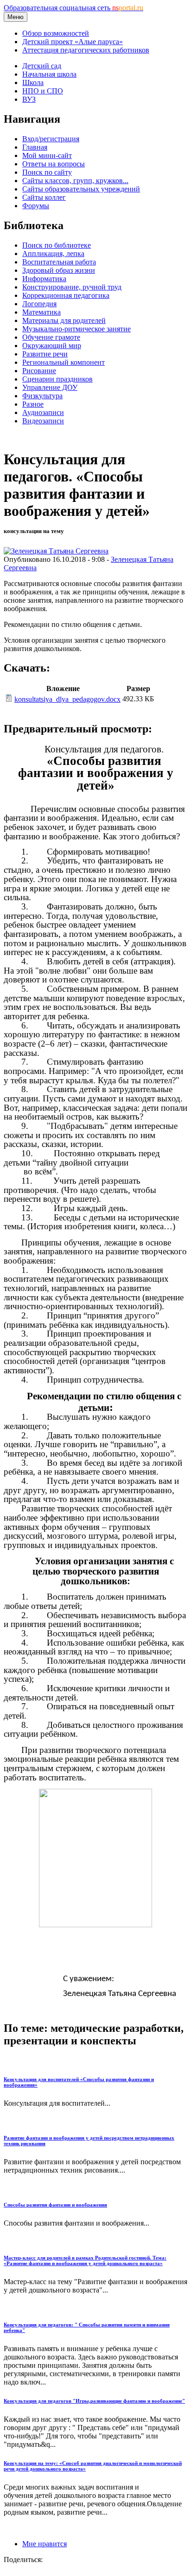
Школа (33, 82)
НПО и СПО (43, 91)
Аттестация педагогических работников (86, 50)
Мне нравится (45, 2544)
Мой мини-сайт (47, 155)
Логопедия (39, 304)
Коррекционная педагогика (66, 295)
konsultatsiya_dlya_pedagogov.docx (67, 699)
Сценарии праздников (57, 379)
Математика (41, 312)
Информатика (44, 279)
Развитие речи (45, 354)
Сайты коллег (44, 197)
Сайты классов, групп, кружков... (75, 181)
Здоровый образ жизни (59, 270)
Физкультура (42, 396)
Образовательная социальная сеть (73, 8)
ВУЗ (29, 99)
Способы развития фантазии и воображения (55, 2205)
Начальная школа (49, 74)
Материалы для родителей (64, 320)
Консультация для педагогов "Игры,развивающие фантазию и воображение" (94, 2401)
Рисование (39, 371)
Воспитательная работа (59, 262)
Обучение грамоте (51, 337)
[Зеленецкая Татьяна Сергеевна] (56, 551)
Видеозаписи (43, 421)
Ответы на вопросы (54, 164)
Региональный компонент (64, 362)
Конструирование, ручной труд (72, 287)
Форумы (36, 206)
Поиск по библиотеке (57, 245)
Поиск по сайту (47, 172)
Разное (33, 404)
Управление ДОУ (50, 387)
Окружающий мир (52, 346)
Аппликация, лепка (53, 254)
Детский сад (42, 66)
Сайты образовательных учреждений (81, 189)
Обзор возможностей (56, 33)
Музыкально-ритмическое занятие (76, 329)
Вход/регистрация (51, 139)
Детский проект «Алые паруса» (73, 42)
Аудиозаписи (43, 412)
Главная (35, 147)
